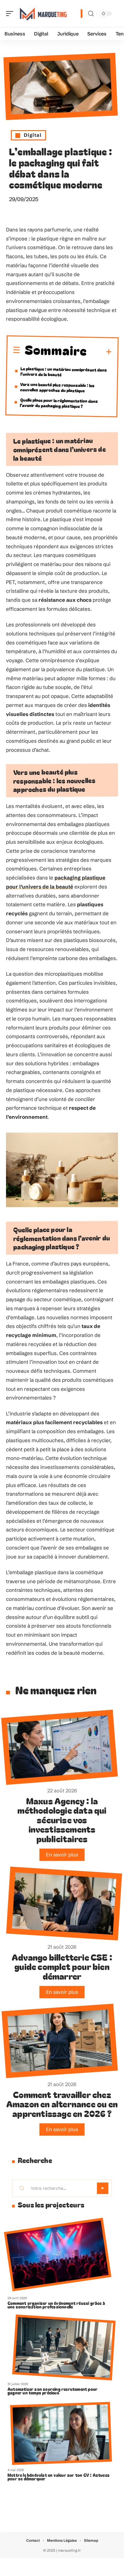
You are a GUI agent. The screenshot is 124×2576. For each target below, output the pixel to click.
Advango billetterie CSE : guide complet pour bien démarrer (62, 1966)
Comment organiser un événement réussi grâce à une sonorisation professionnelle (56, 2305)
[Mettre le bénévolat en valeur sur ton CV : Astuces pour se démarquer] (61, 2434)
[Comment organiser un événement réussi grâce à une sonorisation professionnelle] (58, 2255)
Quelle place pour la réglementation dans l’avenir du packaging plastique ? (59, 403)
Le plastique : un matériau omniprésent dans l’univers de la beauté (64, 371)
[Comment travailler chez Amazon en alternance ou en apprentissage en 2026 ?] (60, 2041)
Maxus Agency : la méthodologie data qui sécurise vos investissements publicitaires (62, 1820)
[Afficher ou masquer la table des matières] (99, 352)
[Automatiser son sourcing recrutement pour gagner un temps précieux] (64, 2347)
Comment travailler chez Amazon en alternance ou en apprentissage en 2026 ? (62, 2104)
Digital (33, 135)
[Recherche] (91, 14)
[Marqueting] (43, 14)
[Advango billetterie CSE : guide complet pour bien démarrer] (64, 1904)
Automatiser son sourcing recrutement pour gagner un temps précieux (53, 2391)
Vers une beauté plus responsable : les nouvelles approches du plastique (57, 387)
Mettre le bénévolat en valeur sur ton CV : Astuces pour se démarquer (59, 2477)
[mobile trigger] (11, 14)
